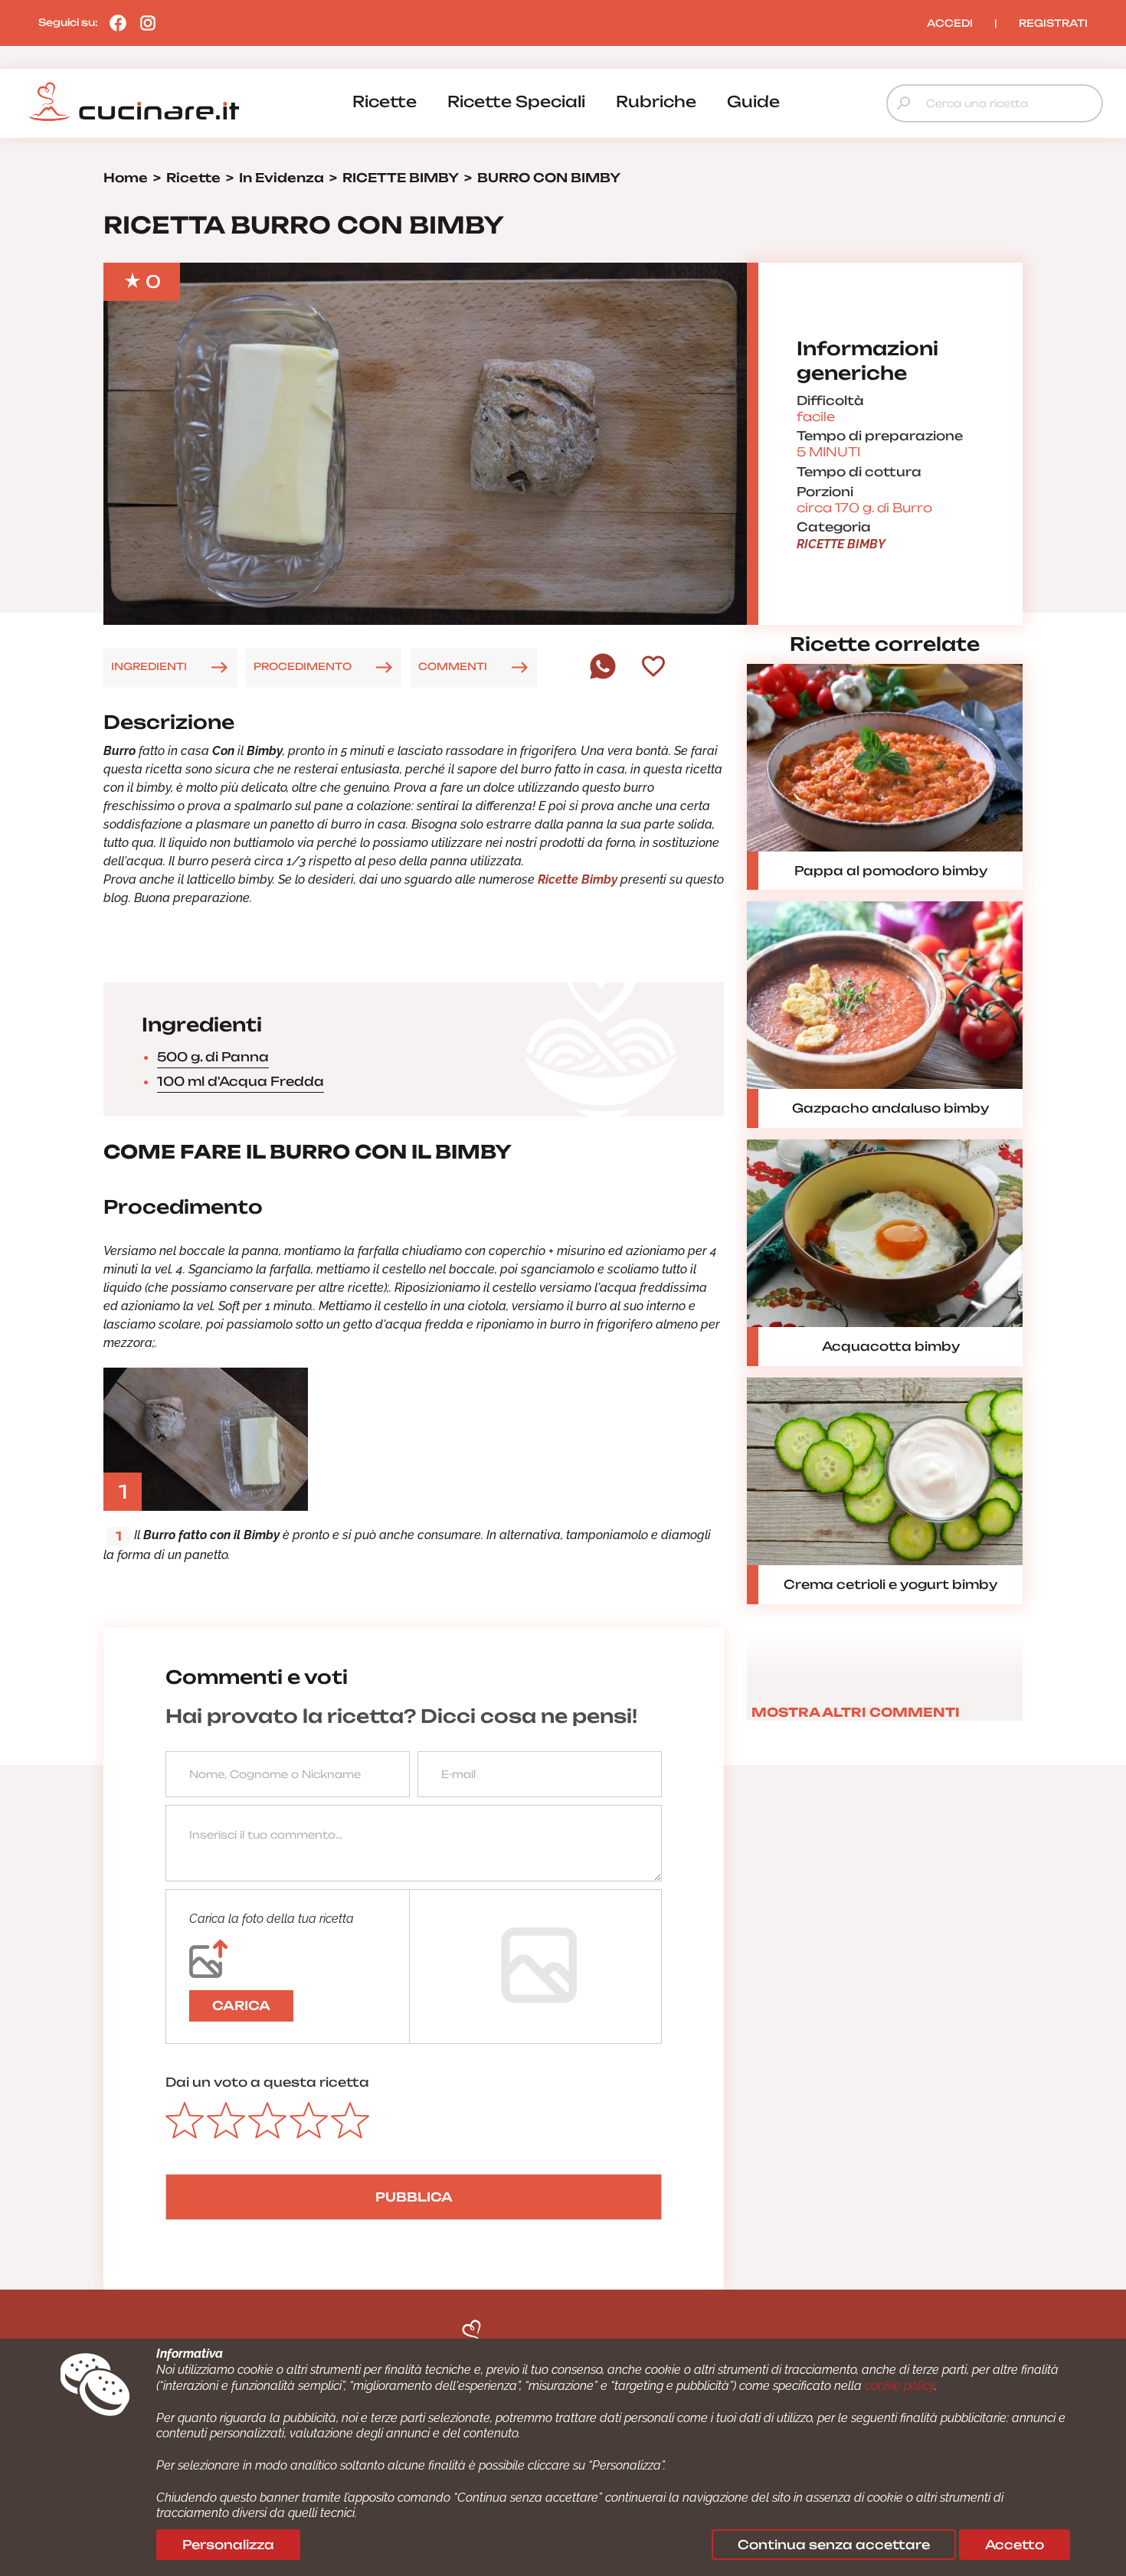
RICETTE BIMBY (841, 544)
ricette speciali (516, 101)
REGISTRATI (1053, 23)
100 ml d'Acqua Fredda (241, 1081)
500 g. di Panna (213, 1057)
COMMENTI (453, 666)
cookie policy (900, 2386)
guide (753, 101)
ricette (385, 101)
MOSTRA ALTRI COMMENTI (856, 1712)
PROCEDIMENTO (303, 666)
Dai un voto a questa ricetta (267, 2082)
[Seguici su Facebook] (114, 22)
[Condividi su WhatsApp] (603, 675)
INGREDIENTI (149, 666)
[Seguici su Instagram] (144, 22)
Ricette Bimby (578, 879)
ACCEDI (950, 23)
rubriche (656, 101)
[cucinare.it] (134, 102)
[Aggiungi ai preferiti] (653, 668)
